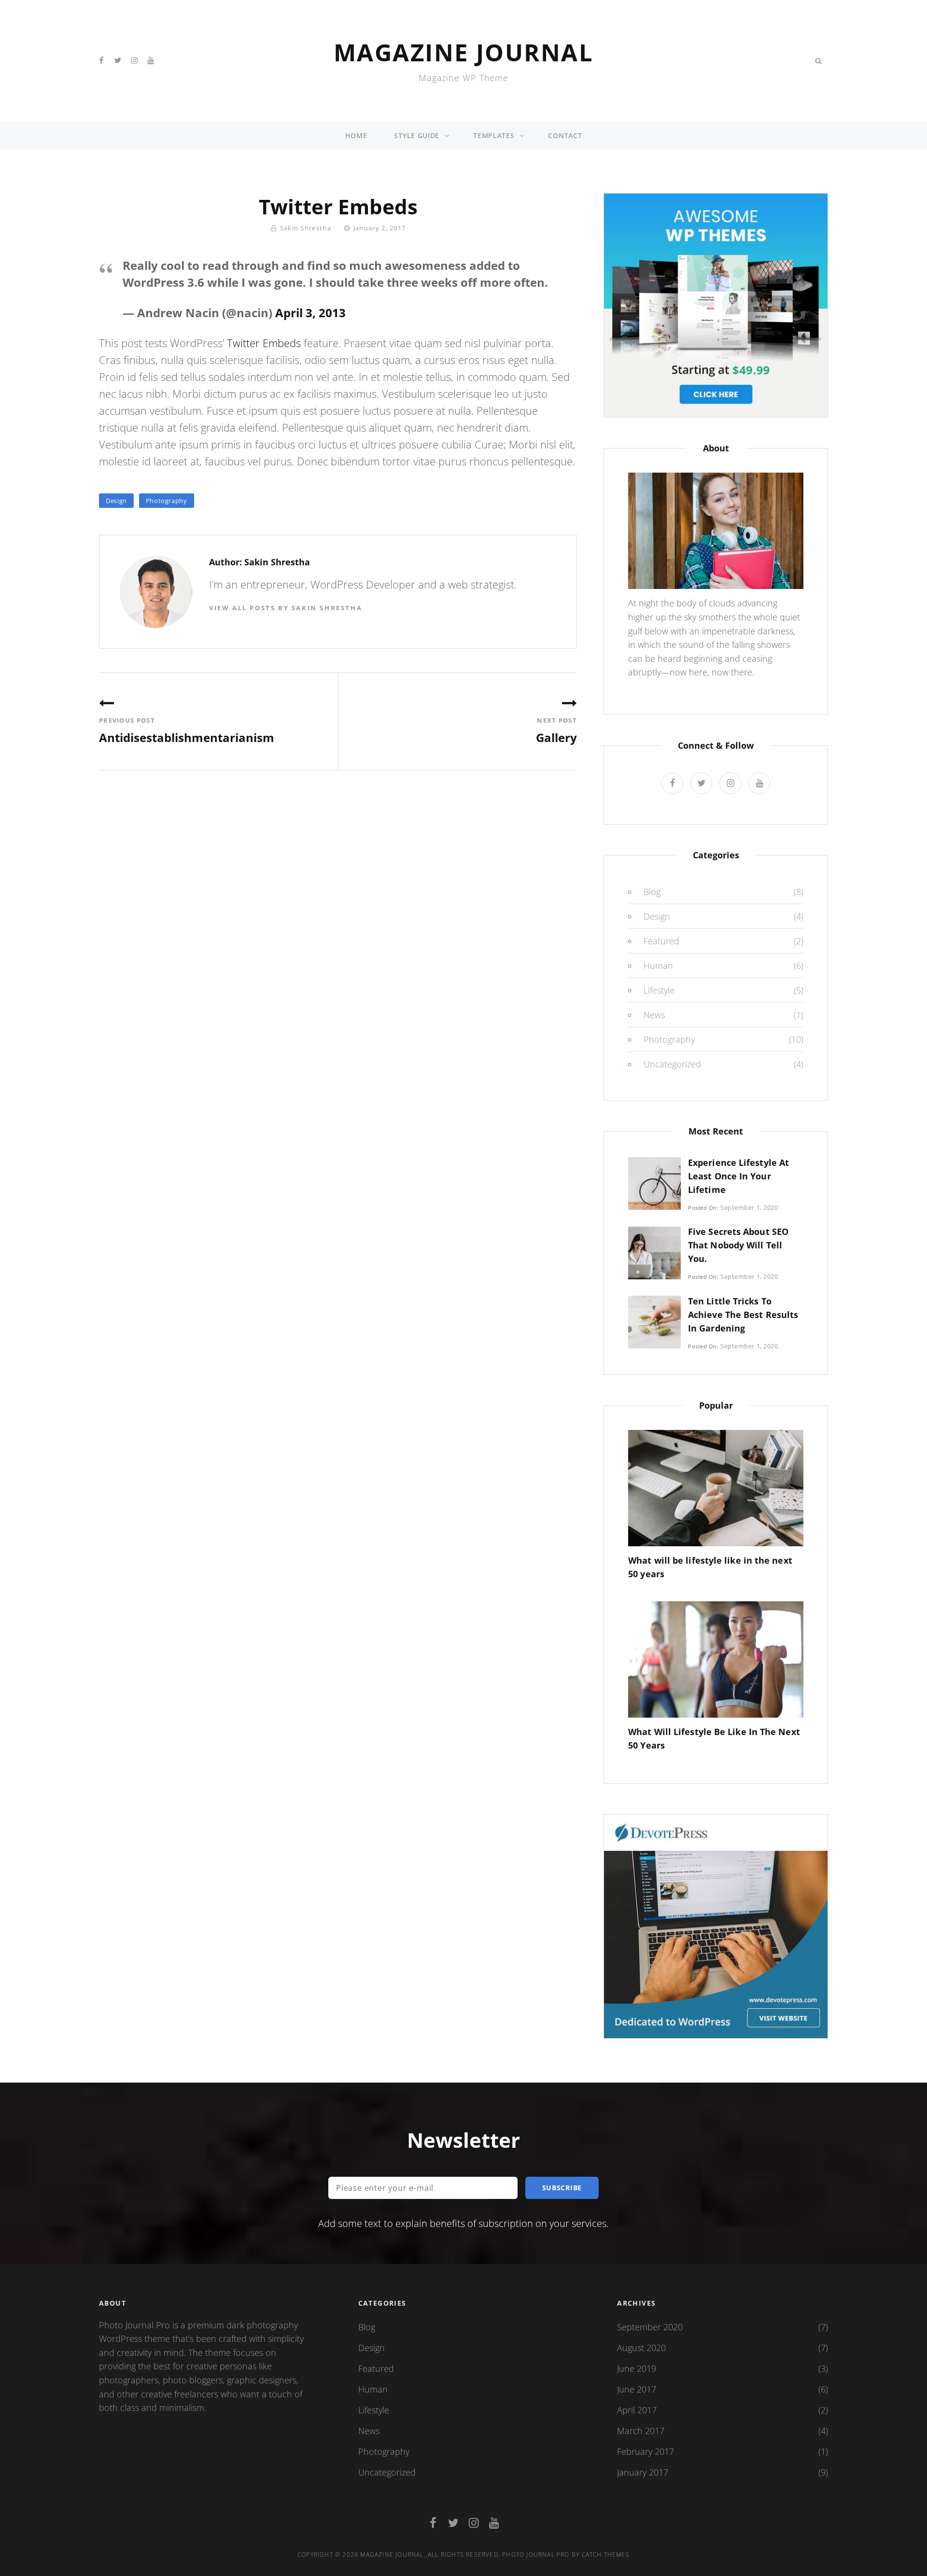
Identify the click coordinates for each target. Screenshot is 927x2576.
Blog (652, 892)
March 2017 (641, 2431)
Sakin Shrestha (306, 228)
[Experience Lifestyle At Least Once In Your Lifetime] (654, 1183)
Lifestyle (659, 990)
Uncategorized (672, 1064)
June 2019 (637, 2368)
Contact (565, 135)
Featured (661, 941)
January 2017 (643, 2472)
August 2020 (641, 2348)
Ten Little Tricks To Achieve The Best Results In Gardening (743, 1315)
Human (658, 966)
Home (356, 135)
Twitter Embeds (264, 343)
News (654, 1015)
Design (116, 501)
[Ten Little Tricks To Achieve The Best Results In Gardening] (654, 1321)
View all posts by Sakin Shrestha (286, 608)
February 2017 (646, 2451)
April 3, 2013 (310, 313)
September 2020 (650, 2327)
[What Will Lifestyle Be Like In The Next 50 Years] (716, 1658)
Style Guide (417, 135)
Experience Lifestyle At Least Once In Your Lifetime (738, 1176)
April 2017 (637, 2410)
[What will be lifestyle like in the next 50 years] (716, 1487)
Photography (167, 501)
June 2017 (637, 2389)
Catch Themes (606, 2555)
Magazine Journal (463, 52)
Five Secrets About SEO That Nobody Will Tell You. (738, 1245)
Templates (494, 135)
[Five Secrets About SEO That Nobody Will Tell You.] (654, 1252)
